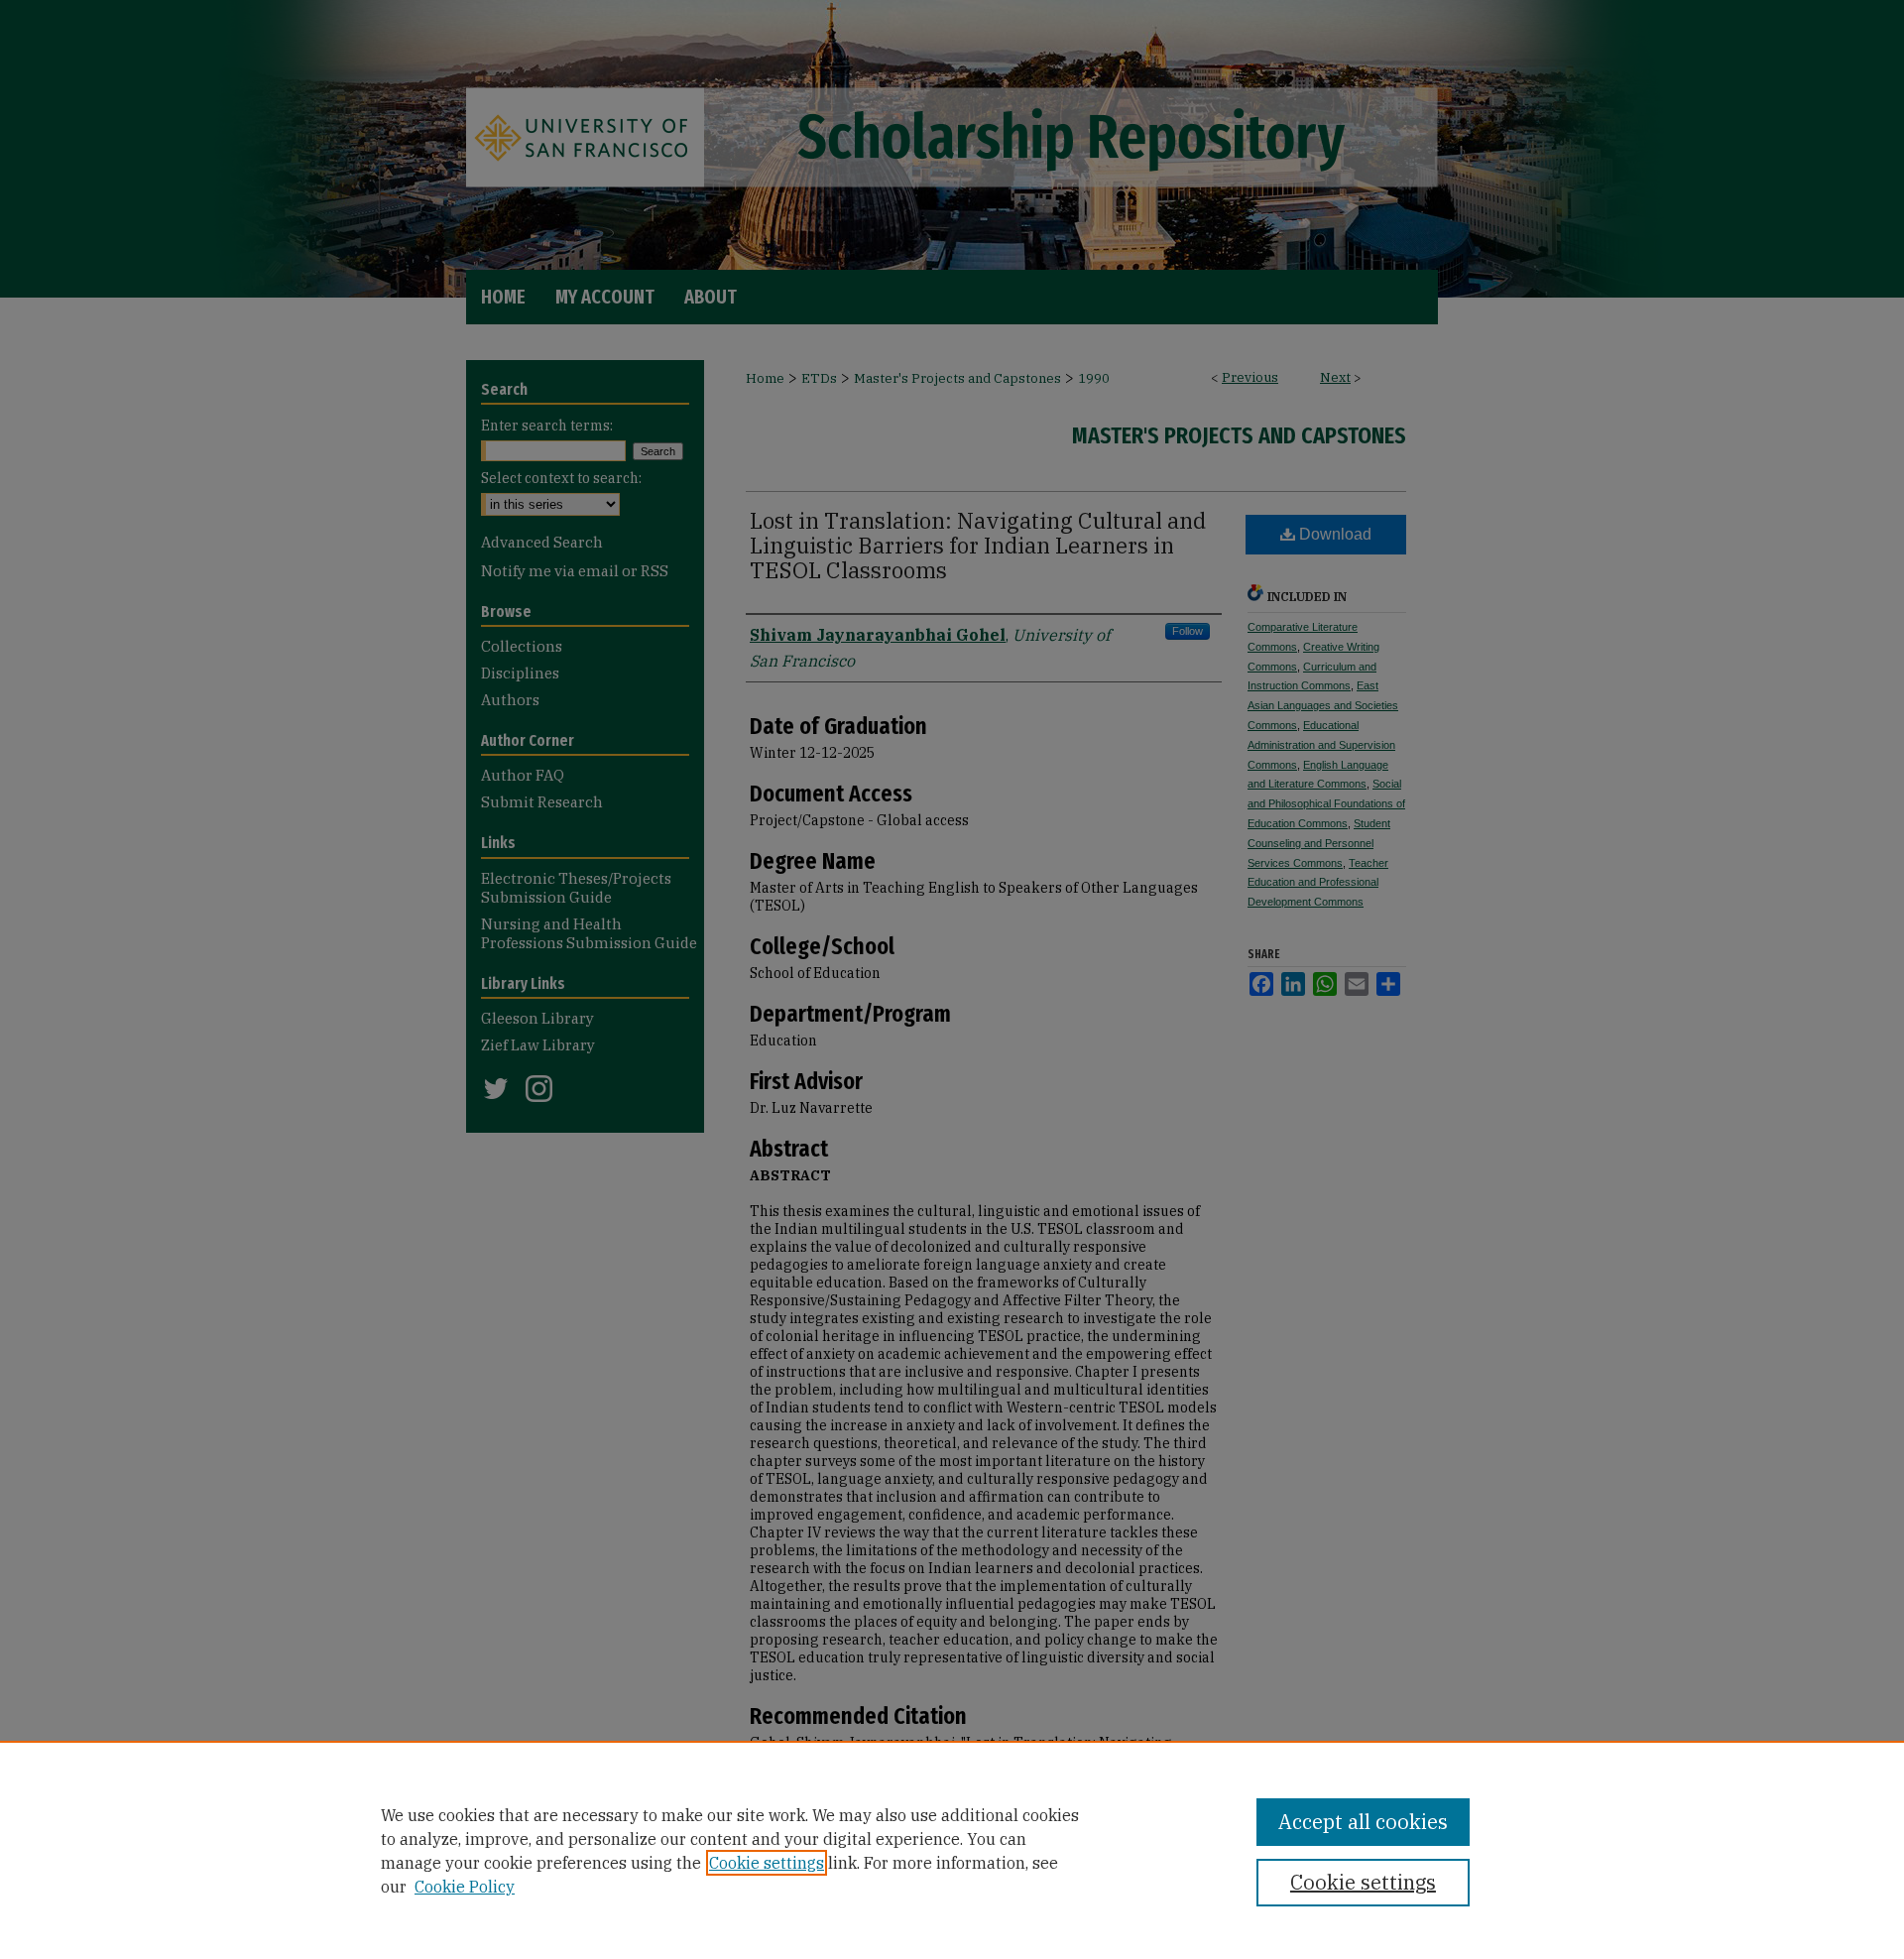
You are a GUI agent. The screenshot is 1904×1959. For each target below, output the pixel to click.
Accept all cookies (1363, 1822)
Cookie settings (767, 1863)
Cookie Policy (465, 1887)
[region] (952, 1850)
